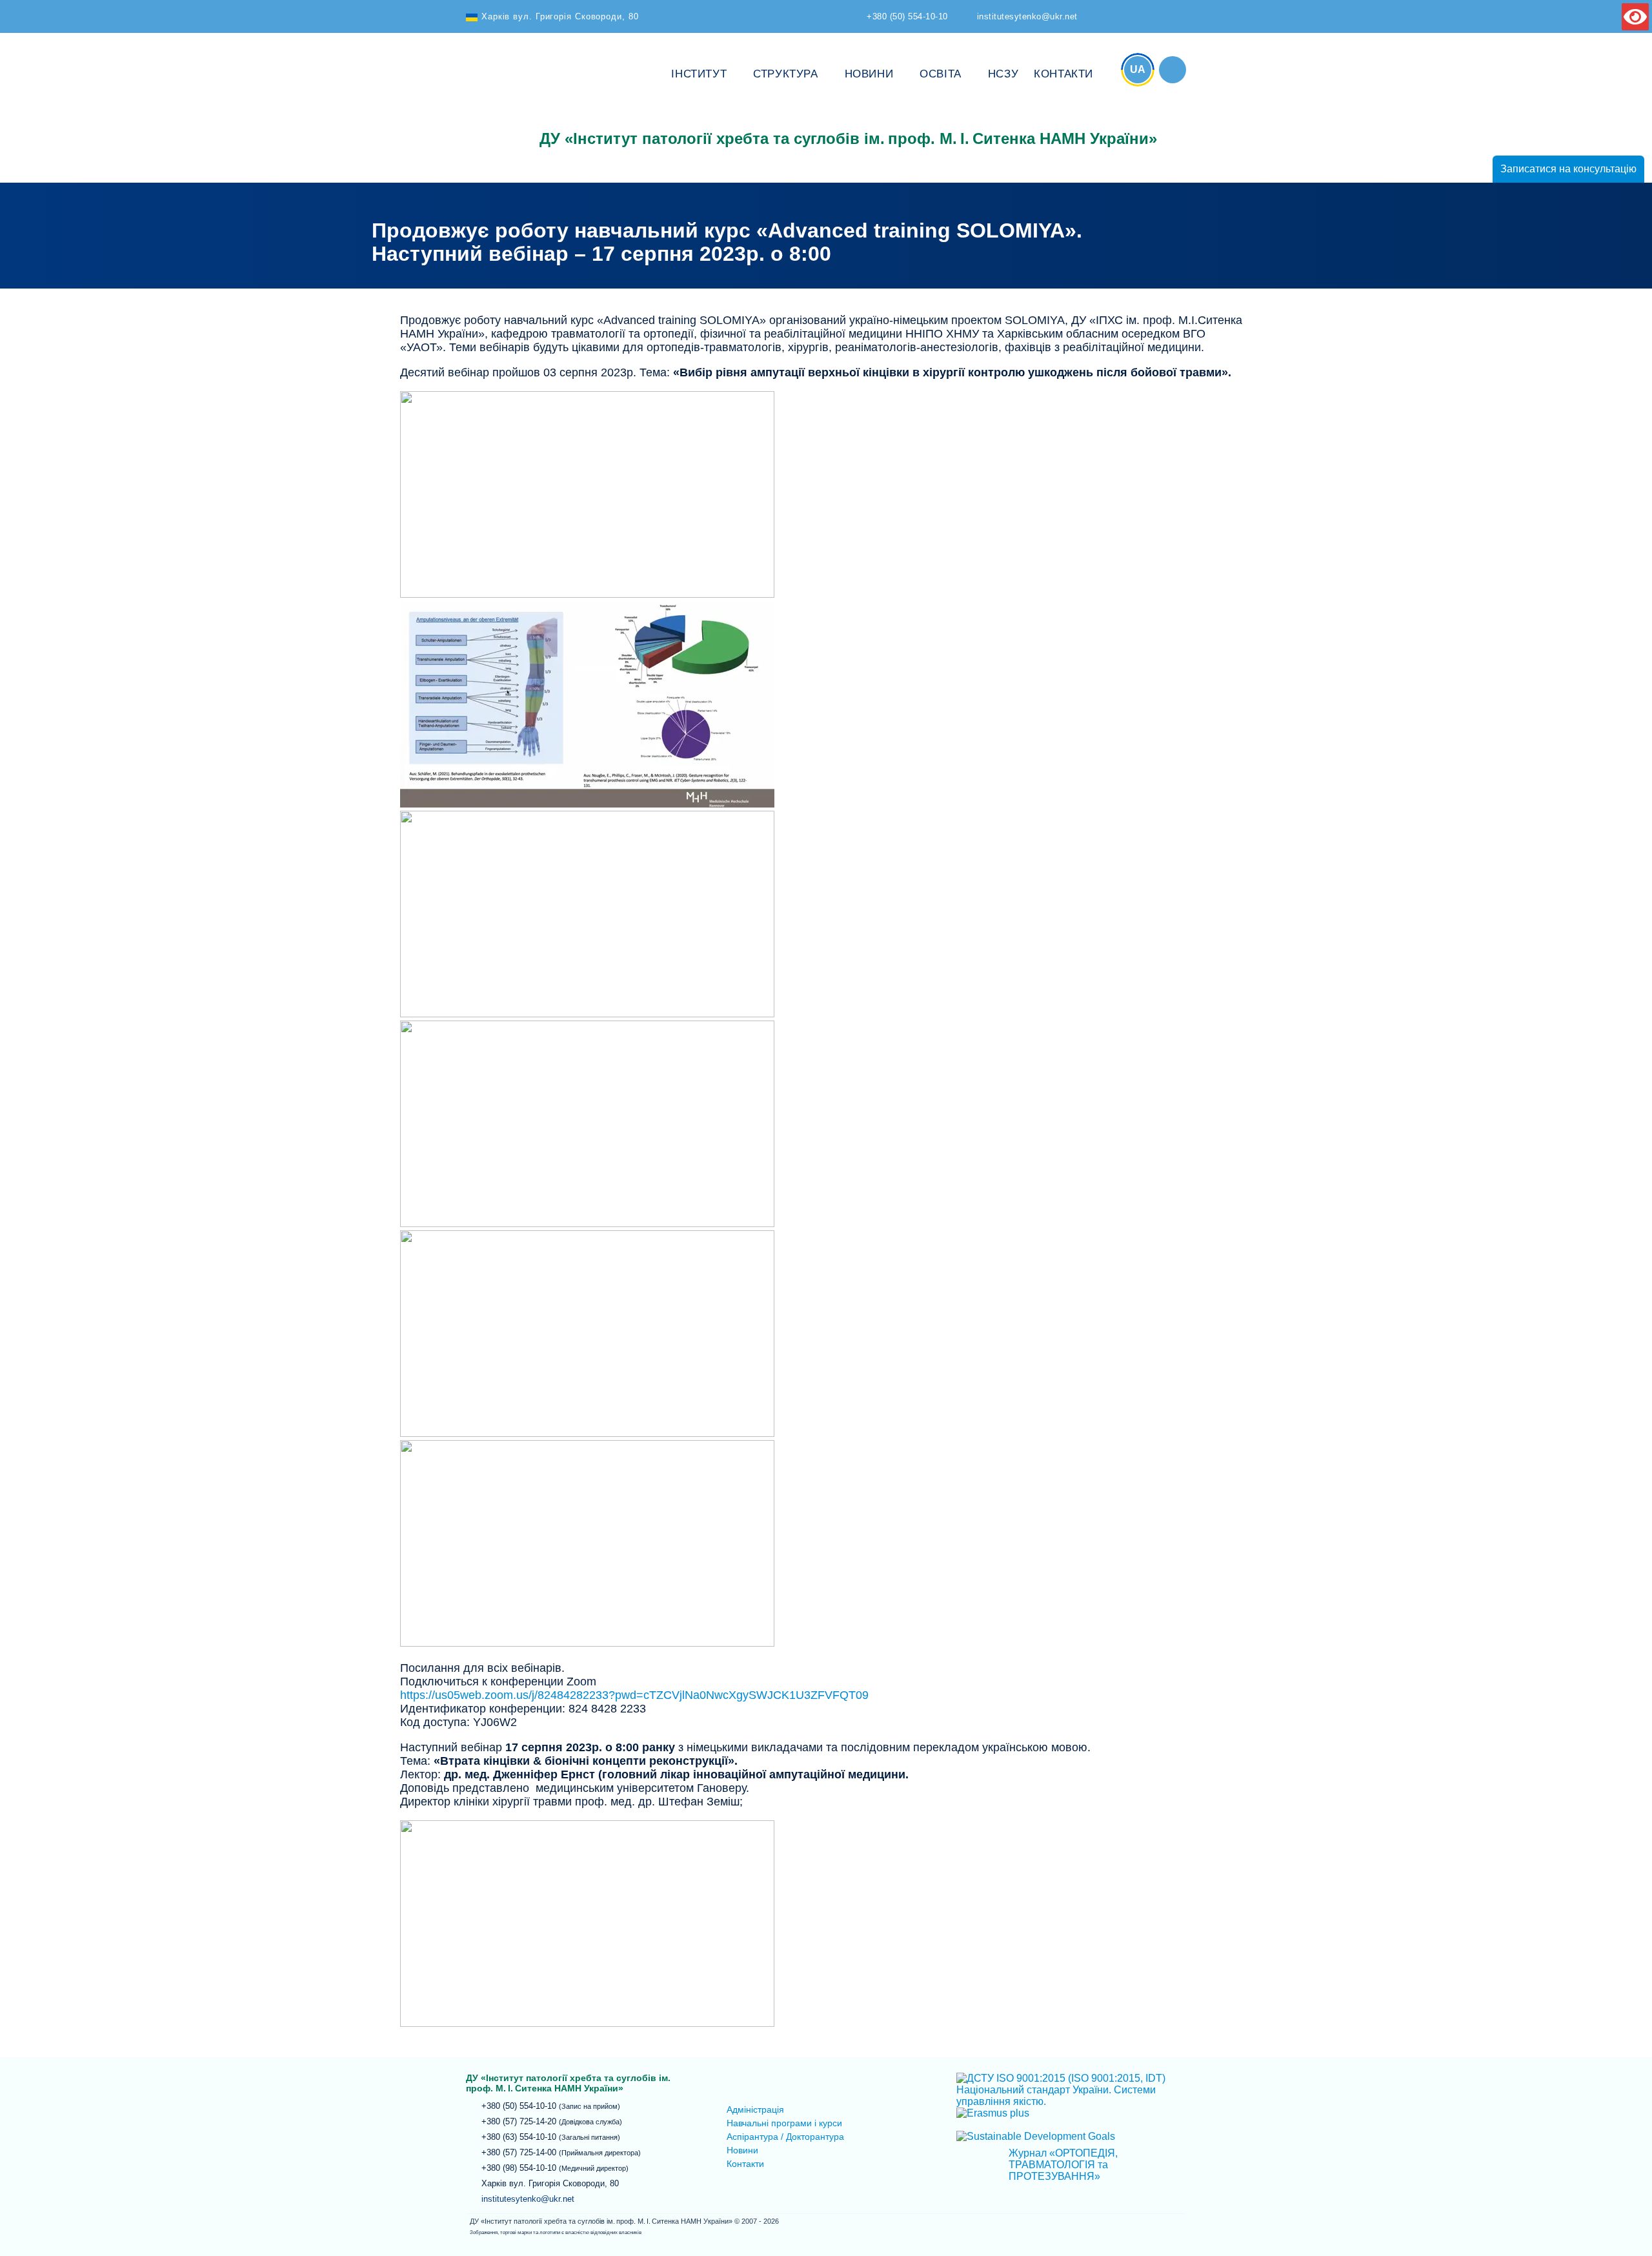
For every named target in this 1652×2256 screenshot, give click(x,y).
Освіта (941, 74)
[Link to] (1173, 70)
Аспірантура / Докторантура (785, 2137)
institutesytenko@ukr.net (528, 2199)
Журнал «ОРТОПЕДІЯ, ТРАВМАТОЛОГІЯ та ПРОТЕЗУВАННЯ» (1063, 2165)
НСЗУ (1003, 74)
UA (1138, 69)
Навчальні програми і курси (784, 2123)
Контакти (1063, 74)
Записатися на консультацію (1568, 169)
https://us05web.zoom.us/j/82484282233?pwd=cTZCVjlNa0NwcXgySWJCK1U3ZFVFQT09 (634, 1695)
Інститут (699, 74)
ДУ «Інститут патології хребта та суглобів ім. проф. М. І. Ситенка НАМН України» (495, 98)
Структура (785, 74)
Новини (869, 74)
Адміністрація (755, 2109)
